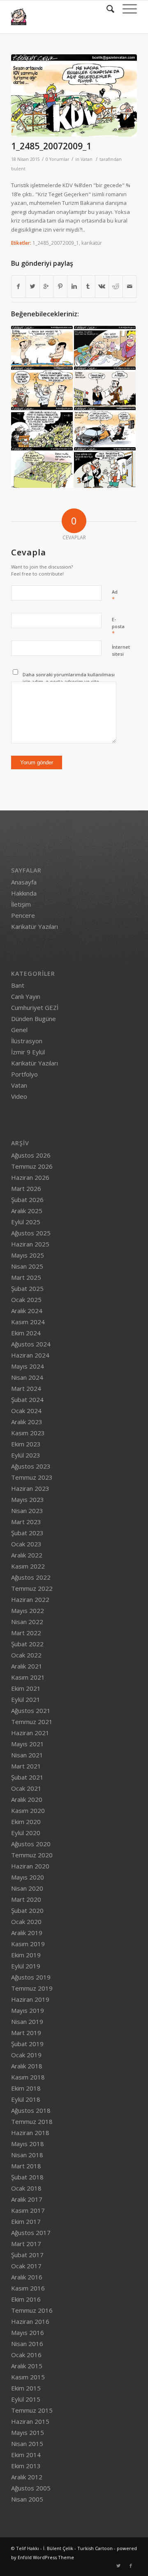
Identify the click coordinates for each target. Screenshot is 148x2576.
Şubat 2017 (27, 2255)
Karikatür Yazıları (35, 926)
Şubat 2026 (27, 1200)
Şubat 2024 (27, 1399)
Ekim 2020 (26, 1822)
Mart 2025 (26, 1277)
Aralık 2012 (27, 2477)
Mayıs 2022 (28, 1611)
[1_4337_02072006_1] (105, 346)
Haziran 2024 (30, 1355)
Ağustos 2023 (31, 1466)
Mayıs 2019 (28, 2010)
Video (19, 1096)
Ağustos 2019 (31, 1977)
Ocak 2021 (26, 1788)
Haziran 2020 (30, 1866)
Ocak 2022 (26, 1655)
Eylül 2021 (26, 1699)
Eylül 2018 (26, 2099)
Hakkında (24, 893)
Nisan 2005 (27, 2499)
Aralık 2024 (27, 1311)
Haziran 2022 (30, 1599)
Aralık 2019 (27, 1933)
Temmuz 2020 (32, 1855)
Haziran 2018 (30, 2133)
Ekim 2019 (26, 1955)
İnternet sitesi (121, 650)
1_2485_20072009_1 (51, 146)
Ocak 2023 (26, 1544)
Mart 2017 (26, 2244)
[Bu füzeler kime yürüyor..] (105, 467)
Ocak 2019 (26, 2055)
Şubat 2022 (27, 1644)
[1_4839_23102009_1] (42, 387)
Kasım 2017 (28, 2210)
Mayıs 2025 (28, 1255)
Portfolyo (24, 1074)
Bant (18, 985)
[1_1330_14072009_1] (42, 346)
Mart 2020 (26, 1899)
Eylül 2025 (26, 1222)
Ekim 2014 (26, 2455)
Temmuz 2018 (32, 2121)
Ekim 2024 (26, 1333)
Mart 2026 (26, 1188)
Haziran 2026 (30, 1177)
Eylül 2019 (26, 1966)
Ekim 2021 (26, 1688)
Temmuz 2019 (32, 1988)
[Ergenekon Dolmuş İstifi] (42, 427)
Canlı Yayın (26, 996)
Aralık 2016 (27, 2277)
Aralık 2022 (27, 1555)
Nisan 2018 (27, 2155)
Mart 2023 (26, 1522)
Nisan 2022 (27, 1622)
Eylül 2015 (26, 2399)
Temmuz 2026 (32, 1166)
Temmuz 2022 (32, 1588)
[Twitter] (118, 2566)
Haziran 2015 (30, 2421)
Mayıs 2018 (28, 2144)
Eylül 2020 (26, 1833)
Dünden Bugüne (34, 1019)
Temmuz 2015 (32, 2410)
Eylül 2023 (26, 1455)
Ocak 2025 (26, 1300)
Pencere (23, 915)
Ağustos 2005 (31, 2488)
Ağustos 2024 (31, 1344)
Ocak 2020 (26, 1922)
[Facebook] (131, 2566)
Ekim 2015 (26, 2388)
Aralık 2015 (27, 2366)
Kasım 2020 (28, 1810)
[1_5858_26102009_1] (105, 427)
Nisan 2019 (27, 2021)
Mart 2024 (26, 1388)
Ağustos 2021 (31, 1710)
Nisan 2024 (27, 1377)
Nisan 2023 (27, 1511)
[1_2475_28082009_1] (105, 387)
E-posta (118, 627)
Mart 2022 (26, 1633)
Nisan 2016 (27, 2344)
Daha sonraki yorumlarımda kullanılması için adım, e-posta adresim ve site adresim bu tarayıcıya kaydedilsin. (69, 681)
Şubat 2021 (27, 1777)
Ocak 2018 (26, 2188)
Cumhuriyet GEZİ (35, 1007)
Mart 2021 (26, 1766)
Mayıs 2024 (28, 1366)
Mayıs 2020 (28, 1877)
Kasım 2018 (28, 2077)
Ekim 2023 (26, 1444)
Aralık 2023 (27, 1422)
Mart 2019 (26, 2033)
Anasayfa (24, 882)
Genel (19, 1030)
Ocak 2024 (26, 1411)
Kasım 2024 (28, 1322)
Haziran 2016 (30, 2321)
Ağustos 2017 (31, 2233)
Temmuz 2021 (32, 1722)
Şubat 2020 (27, 1910)
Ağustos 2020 (31, 1844)
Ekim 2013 (26, 2466)
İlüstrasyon (27, 1041)
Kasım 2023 (28, 1433)
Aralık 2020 (27, 1799)
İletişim (21, 904)
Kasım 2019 (28, 1944)
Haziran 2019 (30, 1999)
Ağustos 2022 (31, 1577)
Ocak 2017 (26, 2266)
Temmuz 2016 (32, 2310)
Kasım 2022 (28, 1566)
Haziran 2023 (30, 1488)
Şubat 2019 (27, 2044)
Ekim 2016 (26, 2299)
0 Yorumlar (58, 159)
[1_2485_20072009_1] (74, 95)
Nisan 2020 (27, 1888)
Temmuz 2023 (32, 1477)
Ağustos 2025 (31, 1233)
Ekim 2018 (26, 2088)
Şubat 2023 (27, 1533)
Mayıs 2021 (28, 1744)
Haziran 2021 (30, 1733)
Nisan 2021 (27, 1755)
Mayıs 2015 (28, 2432)
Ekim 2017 (26, 2221)
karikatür (92, 243)
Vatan (87, 159)
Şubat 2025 (27, 1288)
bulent (18, 169)
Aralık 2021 (27, 1666)
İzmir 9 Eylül (28, 1052)
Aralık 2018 (27, 2066)
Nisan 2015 (27, 2444)
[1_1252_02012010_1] (42, 467)
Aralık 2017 (27, 2199)
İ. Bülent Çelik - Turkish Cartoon (78, 2548)
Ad (115, 596)
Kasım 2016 (28, 2288)
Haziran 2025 (30, 1244)
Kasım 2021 (28, 1677)
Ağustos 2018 (31, 2110)
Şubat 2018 (27, 2177)
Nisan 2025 (27, 1266)
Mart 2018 (26, 2166)
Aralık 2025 (27, 1211)
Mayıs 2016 (28, 2332)
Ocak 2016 (26, 2355)
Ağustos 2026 (31, 1155)
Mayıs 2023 (28, 1499)
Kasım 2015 (28, 2377)
